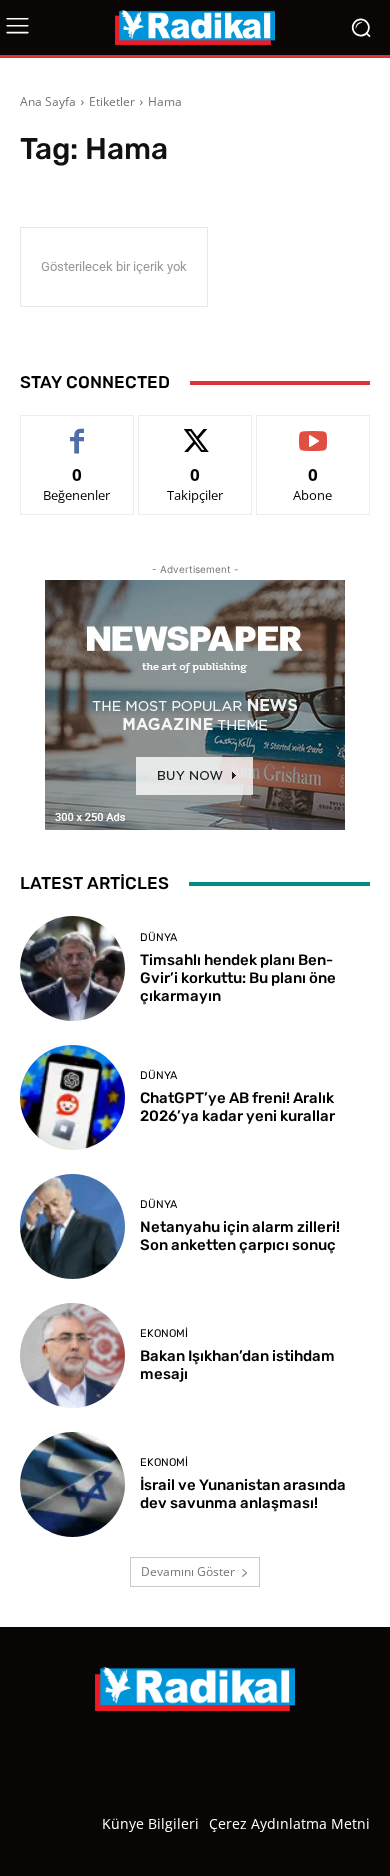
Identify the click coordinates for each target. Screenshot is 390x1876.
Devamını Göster (188, 1571)
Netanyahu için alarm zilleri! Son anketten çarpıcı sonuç (240, 1236)
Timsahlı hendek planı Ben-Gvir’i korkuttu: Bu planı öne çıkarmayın (238, 978)
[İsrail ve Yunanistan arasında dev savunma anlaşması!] (72, 1484)
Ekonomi (164, 1333)
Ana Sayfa (48, 101)
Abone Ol (313, 430)
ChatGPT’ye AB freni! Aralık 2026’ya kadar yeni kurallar (237, 1107)
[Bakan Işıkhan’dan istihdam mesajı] (72, 1355)
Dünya (158, 937)
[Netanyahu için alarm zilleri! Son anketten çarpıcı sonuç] (72, 1226)
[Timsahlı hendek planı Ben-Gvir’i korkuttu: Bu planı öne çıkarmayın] (72, 968)
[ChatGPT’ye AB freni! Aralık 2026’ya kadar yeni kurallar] (72, 1097)
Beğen (77, 430)
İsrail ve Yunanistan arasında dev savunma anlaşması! (243, 1494)
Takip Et (195, 430)
